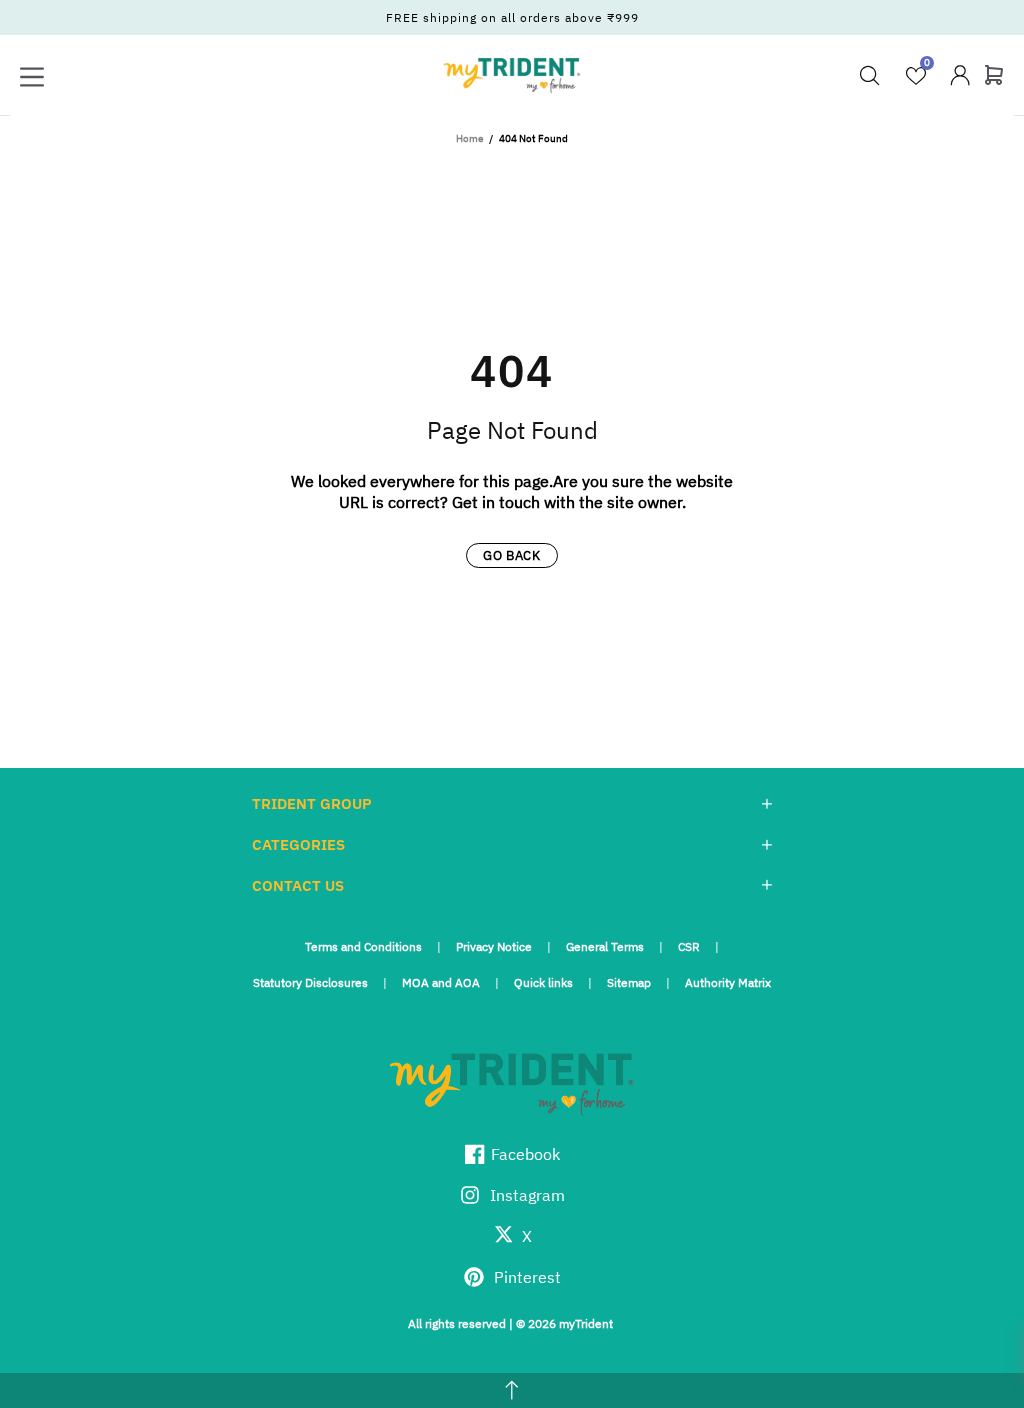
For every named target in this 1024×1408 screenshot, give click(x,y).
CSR (689, 946)
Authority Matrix (728, 982)
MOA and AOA (441, 982)
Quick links (543, 982)
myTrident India (512, 75)
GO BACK (512, 555)
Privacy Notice (494, 946)
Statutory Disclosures (310, 982)
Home (469, 138)
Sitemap (629, 982)
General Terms (605, 946)
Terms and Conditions (363, 946)
